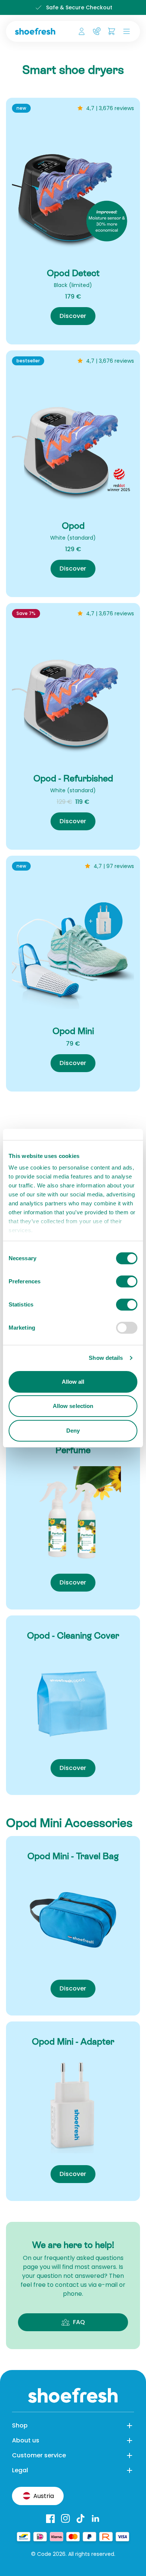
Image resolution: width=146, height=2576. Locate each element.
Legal (20, 2470)
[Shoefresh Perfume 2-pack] (73, 1514)
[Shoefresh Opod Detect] (73, 190)
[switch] (127, 1281)
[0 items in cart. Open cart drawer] (112, 31)
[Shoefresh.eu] (36, 31)
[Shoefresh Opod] (73, 443)
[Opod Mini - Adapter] (73, 2105)
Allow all (73, 1382)
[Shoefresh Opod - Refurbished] (73, 695)
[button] (125, 31)
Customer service (39, 2455)
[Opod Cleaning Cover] (73, 1699)
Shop (20, 2425)
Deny (73, 1431)
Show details (106, 1358)
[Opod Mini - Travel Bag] (73, 1920)
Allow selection (73, 1406)
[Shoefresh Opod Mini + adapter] (73, 948)
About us (26, 2440)
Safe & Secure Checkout (79, 7)
